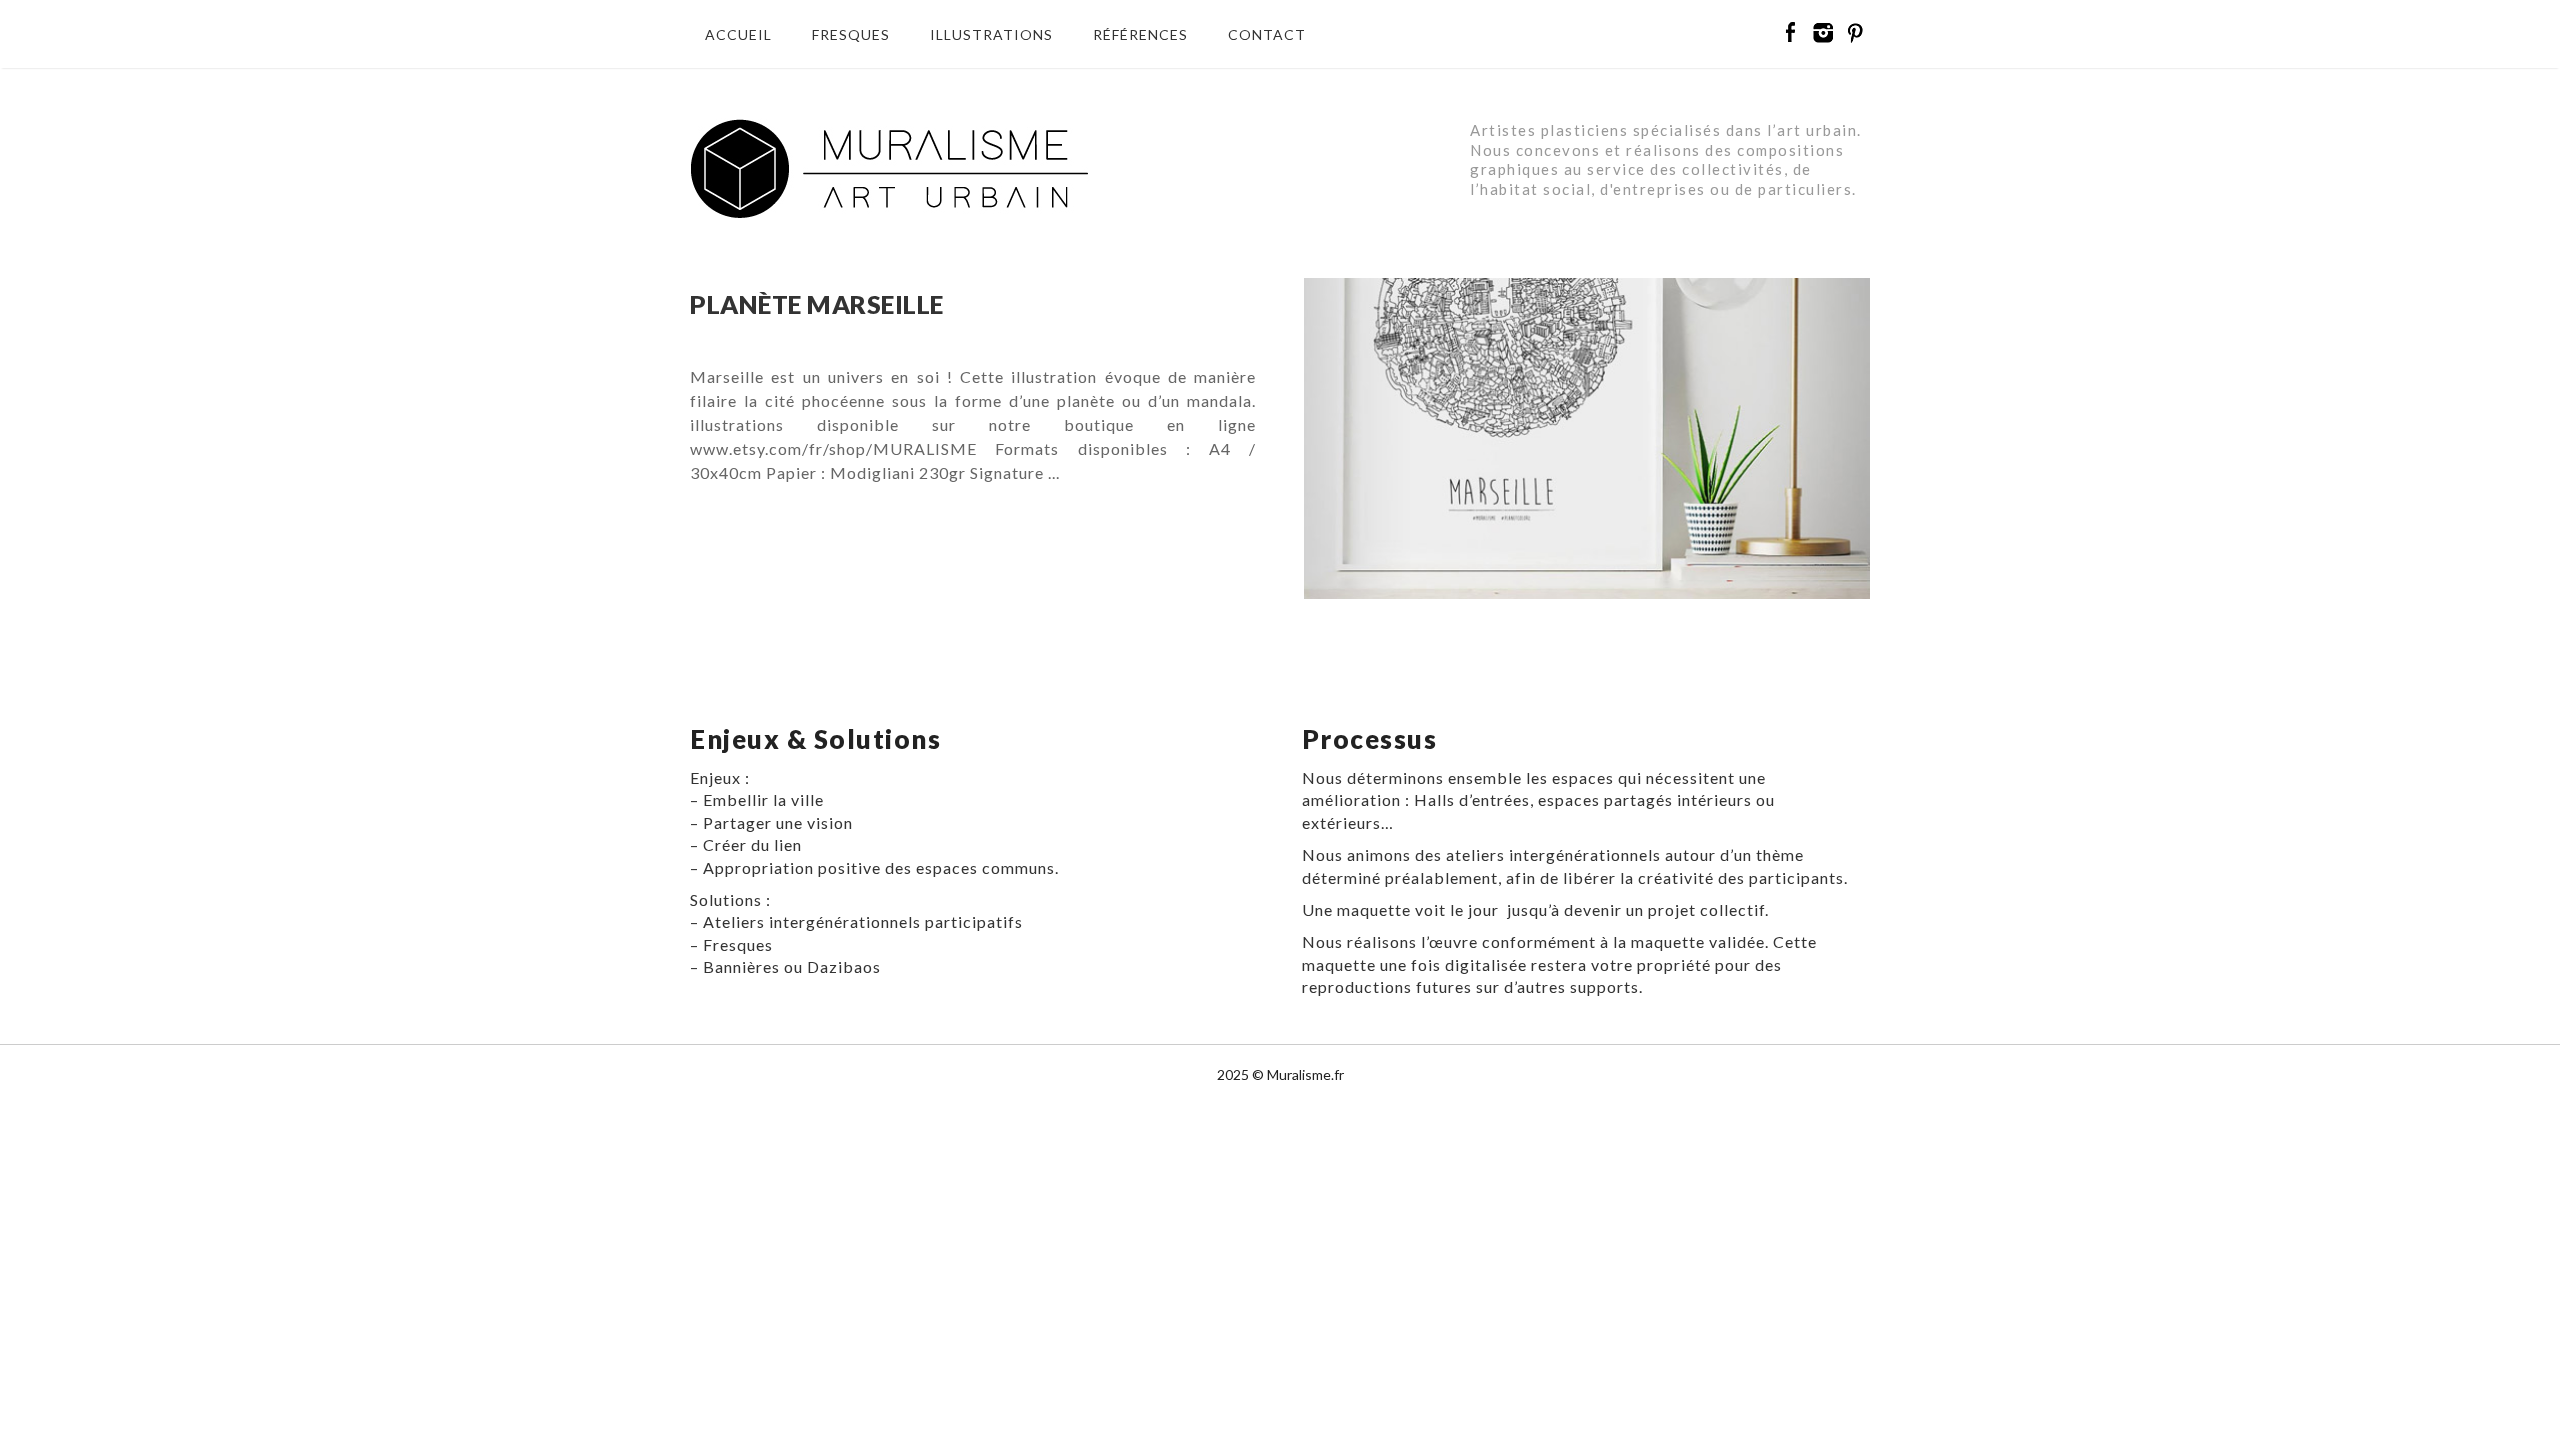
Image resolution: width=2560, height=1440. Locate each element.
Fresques (851, 34)
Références (1140, 34)
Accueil (738, 34)
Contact (1267, 34)
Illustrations (991, 34)
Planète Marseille (817, 304)
